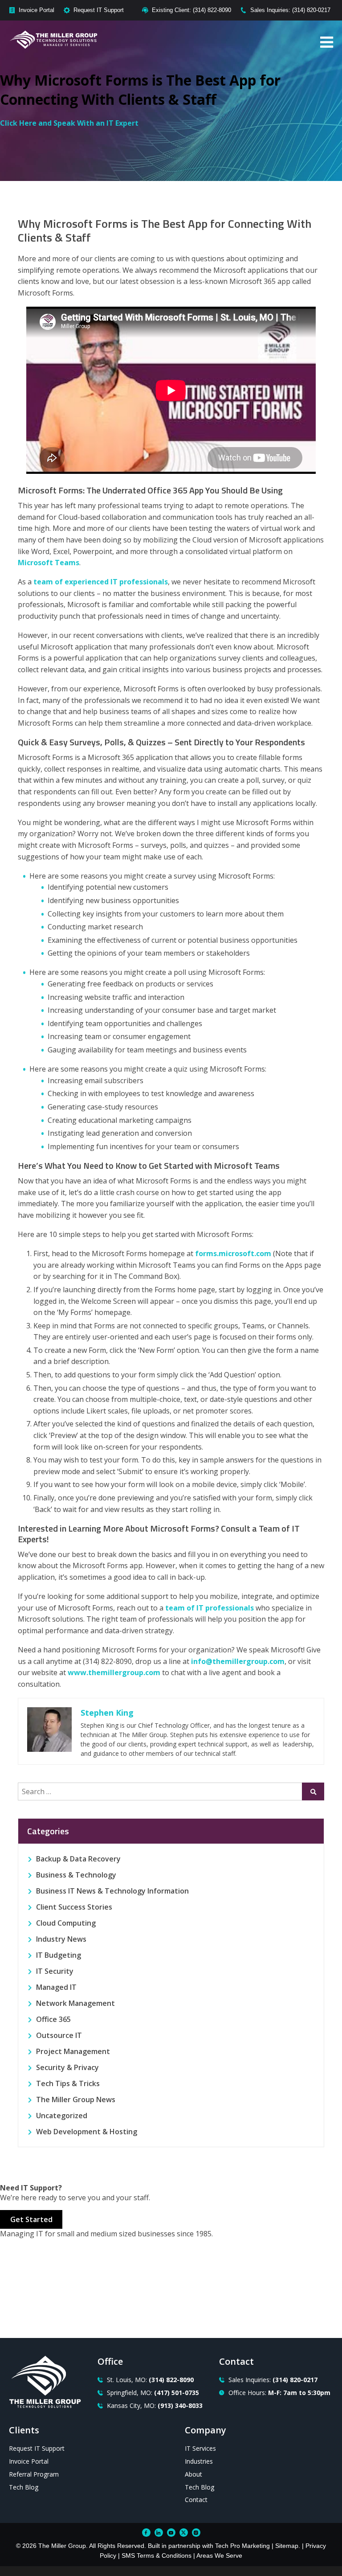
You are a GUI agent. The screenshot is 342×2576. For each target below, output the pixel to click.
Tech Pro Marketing (242, 2546)
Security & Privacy (67, 2067)
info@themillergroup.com (238, 1661)
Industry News (61, 1939)
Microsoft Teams (49, 563)
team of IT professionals (210, 1608)
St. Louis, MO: (150, 2380)
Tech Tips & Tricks (68, 2083)
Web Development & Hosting (87, 2132)
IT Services (200, 2448)
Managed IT (56, 1987)
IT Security (55, 1971)
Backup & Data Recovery (78, 1859)
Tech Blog (24, 2487)
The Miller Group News (76, 2099)
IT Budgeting (59, 1955)
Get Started (31, 2219)
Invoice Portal (37, 10)
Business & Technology (76, 1875)
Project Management (73, 2051)
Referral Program (34, 2474)
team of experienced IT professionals (101, 582)
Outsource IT (59, 2035)
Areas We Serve (219, 2555)
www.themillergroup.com (114, 1672)
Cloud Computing (66, 1923)
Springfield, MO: (153, 2393)
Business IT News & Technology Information (112, 1891)
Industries (199, 2461)
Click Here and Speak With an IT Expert (69, 123)
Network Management (75, 2003)
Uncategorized (62, 2116)
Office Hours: (279, 2393)
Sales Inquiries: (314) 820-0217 (290, 10)
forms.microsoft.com (233, 1253)
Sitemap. (288, 2546)
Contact (196, 2500)
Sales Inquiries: (273, 2380)
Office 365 (53, 2019)
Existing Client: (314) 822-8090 (191, 10)
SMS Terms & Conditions (157, 2555)
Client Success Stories (74, 1907)
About (193, 2474)
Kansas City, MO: (155, 2405)
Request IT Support (99, 10)
